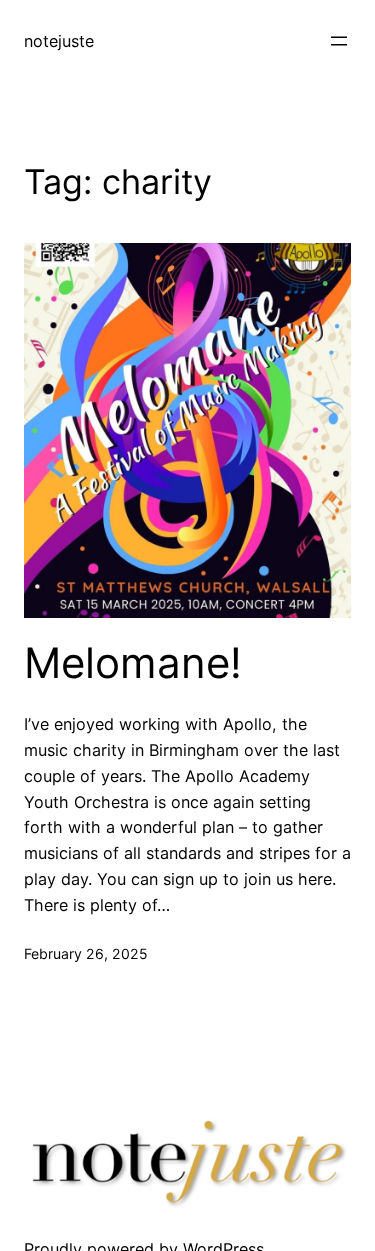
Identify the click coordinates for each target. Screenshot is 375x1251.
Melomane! (133, 663)
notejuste (59, 41)
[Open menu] (339, 41)
